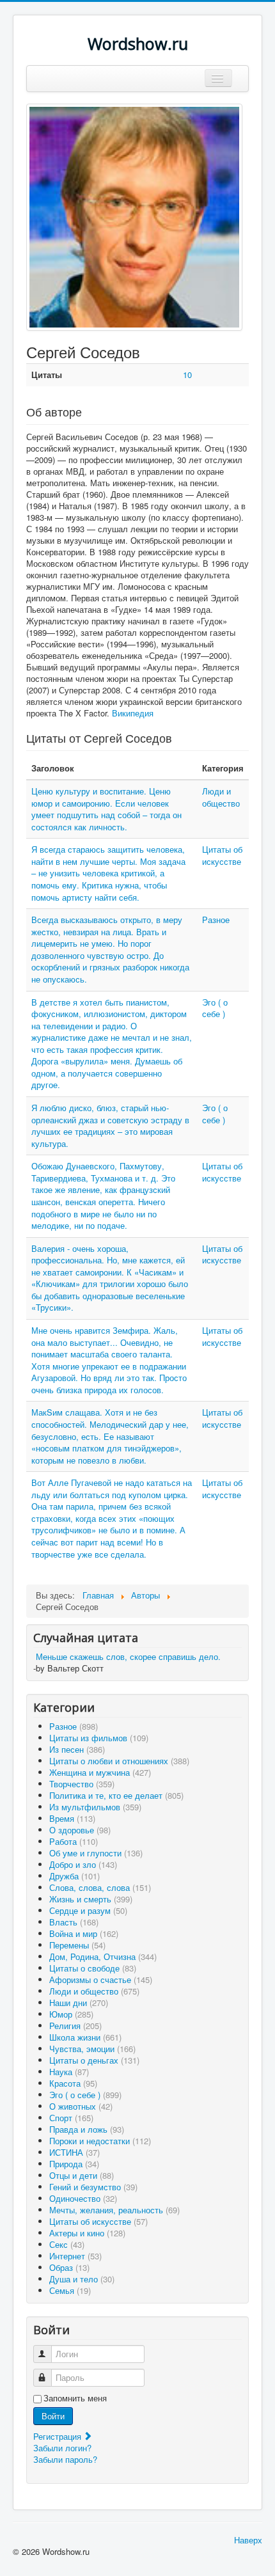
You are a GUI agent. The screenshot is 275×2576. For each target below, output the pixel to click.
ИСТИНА (75, 2152)
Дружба (75, 1876)
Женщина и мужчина (100, 1772)
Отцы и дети (82, 2175)
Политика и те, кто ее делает (116, 1795)
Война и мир (84, 1933)
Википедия (133, 713)
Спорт (71, 2118)
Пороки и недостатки (100, 2141)
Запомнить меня (75, 2398)
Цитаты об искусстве (222, 855)
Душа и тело (82, 2279)
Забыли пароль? (65, 2459)
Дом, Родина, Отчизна (103, 1956)
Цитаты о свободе (93, 1968)
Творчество (82, 1784)
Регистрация (59, 2436)
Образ (69, 2267)
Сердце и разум (88, 1910)
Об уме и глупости (96, 1853)
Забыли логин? (62, 2448)
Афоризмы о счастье (101, 1979)
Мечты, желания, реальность (114, 2210)
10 (187, 375)
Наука (69, 2072)
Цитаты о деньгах (94, 2060)
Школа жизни (85, 2037)
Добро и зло (83, 1864)
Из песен (77, 1749)
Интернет (75, 2256)
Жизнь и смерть (91, 1899)
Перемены (77, 1945)
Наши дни (79, 2003)
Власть (74, 1922)
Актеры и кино (87, 2233)
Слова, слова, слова (100, 1887)
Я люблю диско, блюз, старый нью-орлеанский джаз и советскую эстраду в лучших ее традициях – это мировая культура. (110, 1126)
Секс (67, 2244)
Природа (74, 2164)
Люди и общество (221, 797)
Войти (53, 2416)
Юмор (71, 2014)
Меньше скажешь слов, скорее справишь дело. (128, 1656)
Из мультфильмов (95, 1807)
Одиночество (83, 2198)
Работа (74, 1841)
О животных (81, 2106)
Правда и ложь (87, 2129)
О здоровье (80, 1830)
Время (72, 1818)
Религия (75, 2026)
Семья (70, 2290)
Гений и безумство (93, 2187)
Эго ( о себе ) (215, 1008)
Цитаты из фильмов (99, 1738)
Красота (73, 2083)
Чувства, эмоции (92, 2049)
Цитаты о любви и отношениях (119, 1761)
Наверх (248, 2540)
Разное (216, 920)
